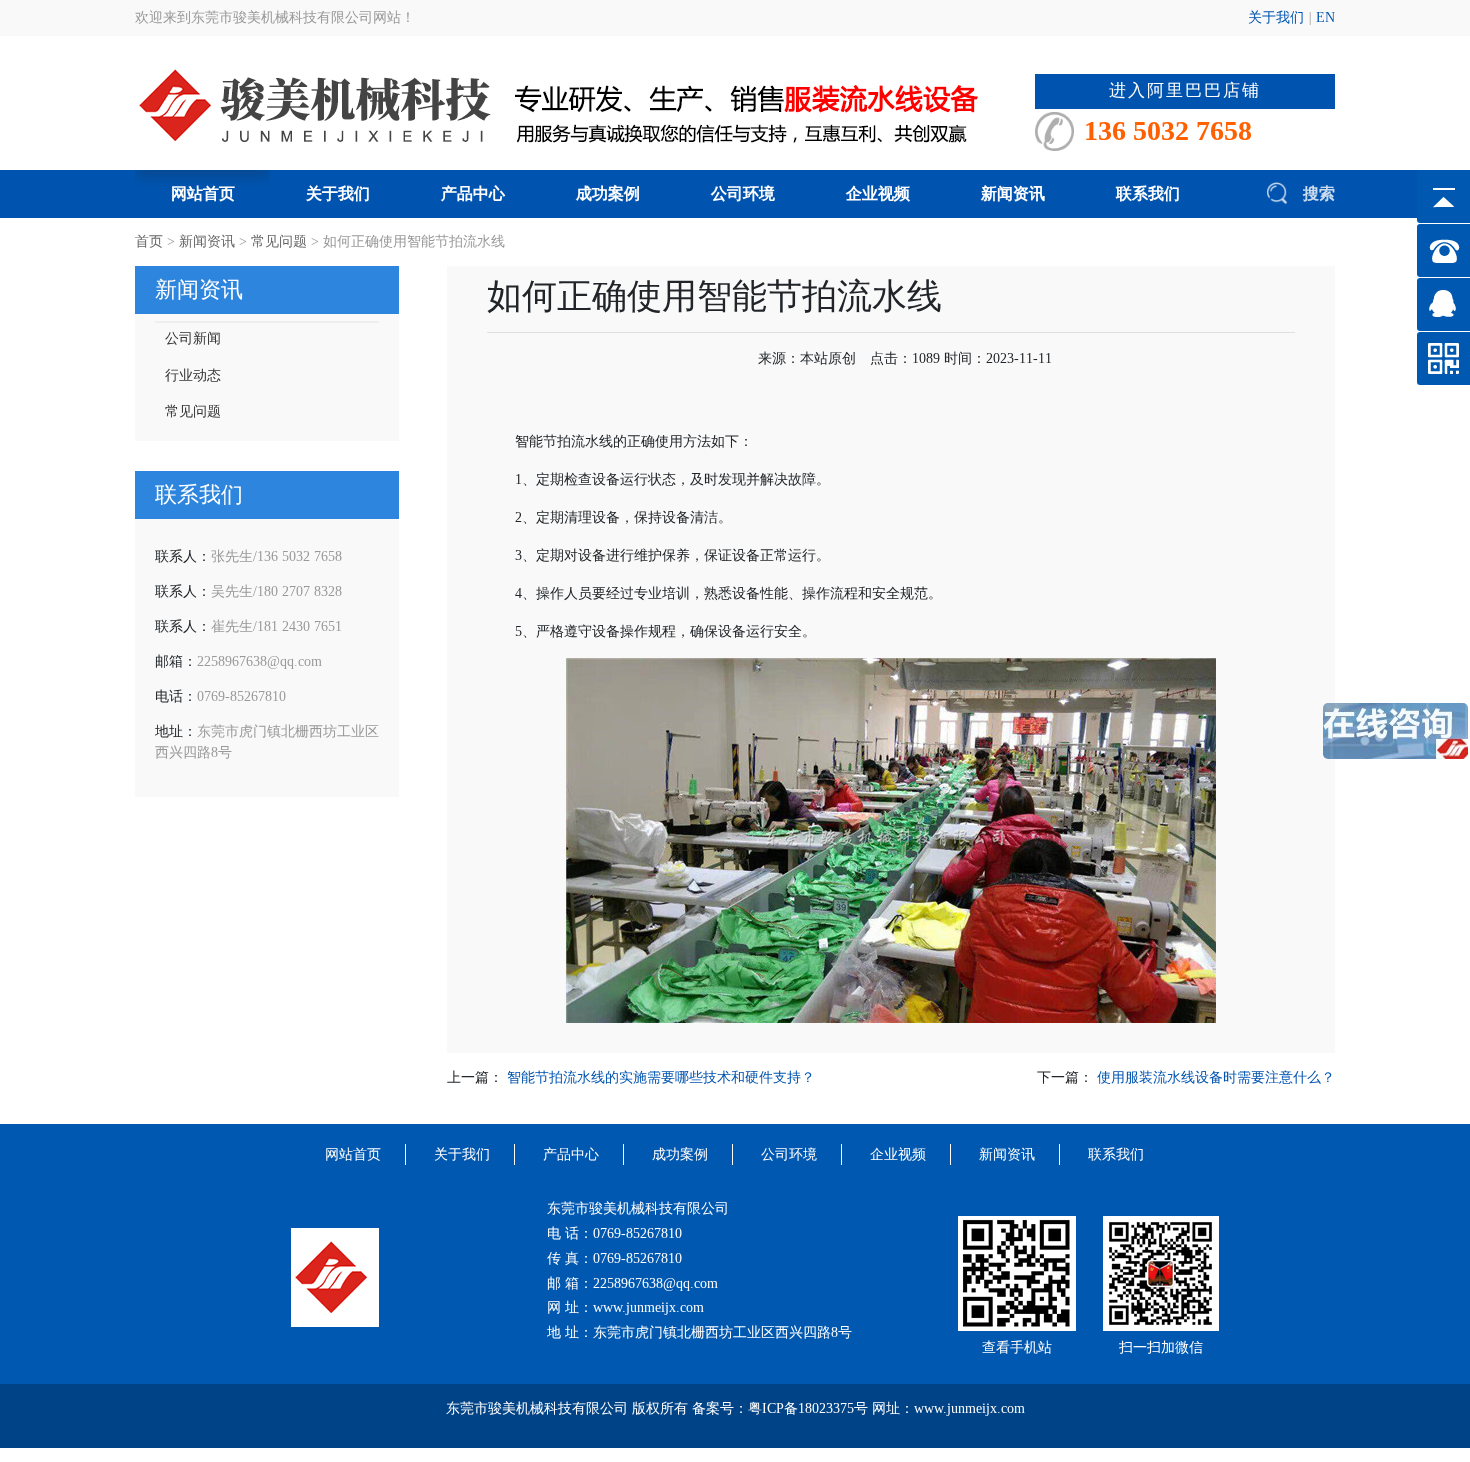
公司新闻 (193, 338)
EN (1325, 17)
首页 (149, 241)
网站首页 (203, 193)
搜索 (1317, 193)
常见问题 (279, 241)
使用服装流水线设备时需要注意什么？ (1216, 1077)
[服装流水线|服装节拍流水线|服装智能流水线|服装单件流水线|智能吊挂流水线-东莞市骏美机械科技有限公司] (585, 104)
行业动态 (193, 375)
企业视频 (878, 193)
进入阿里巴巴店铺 (1185, 90)
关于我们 (1276, 17)
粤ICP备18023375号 (808, 1408)
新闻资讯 (1013, 193)
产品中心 (473, 193)
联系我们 (1148, 193)
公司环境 (743, 193)
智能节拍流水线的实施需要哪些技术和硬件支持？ (661, 1077)
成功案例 (608, 193)
